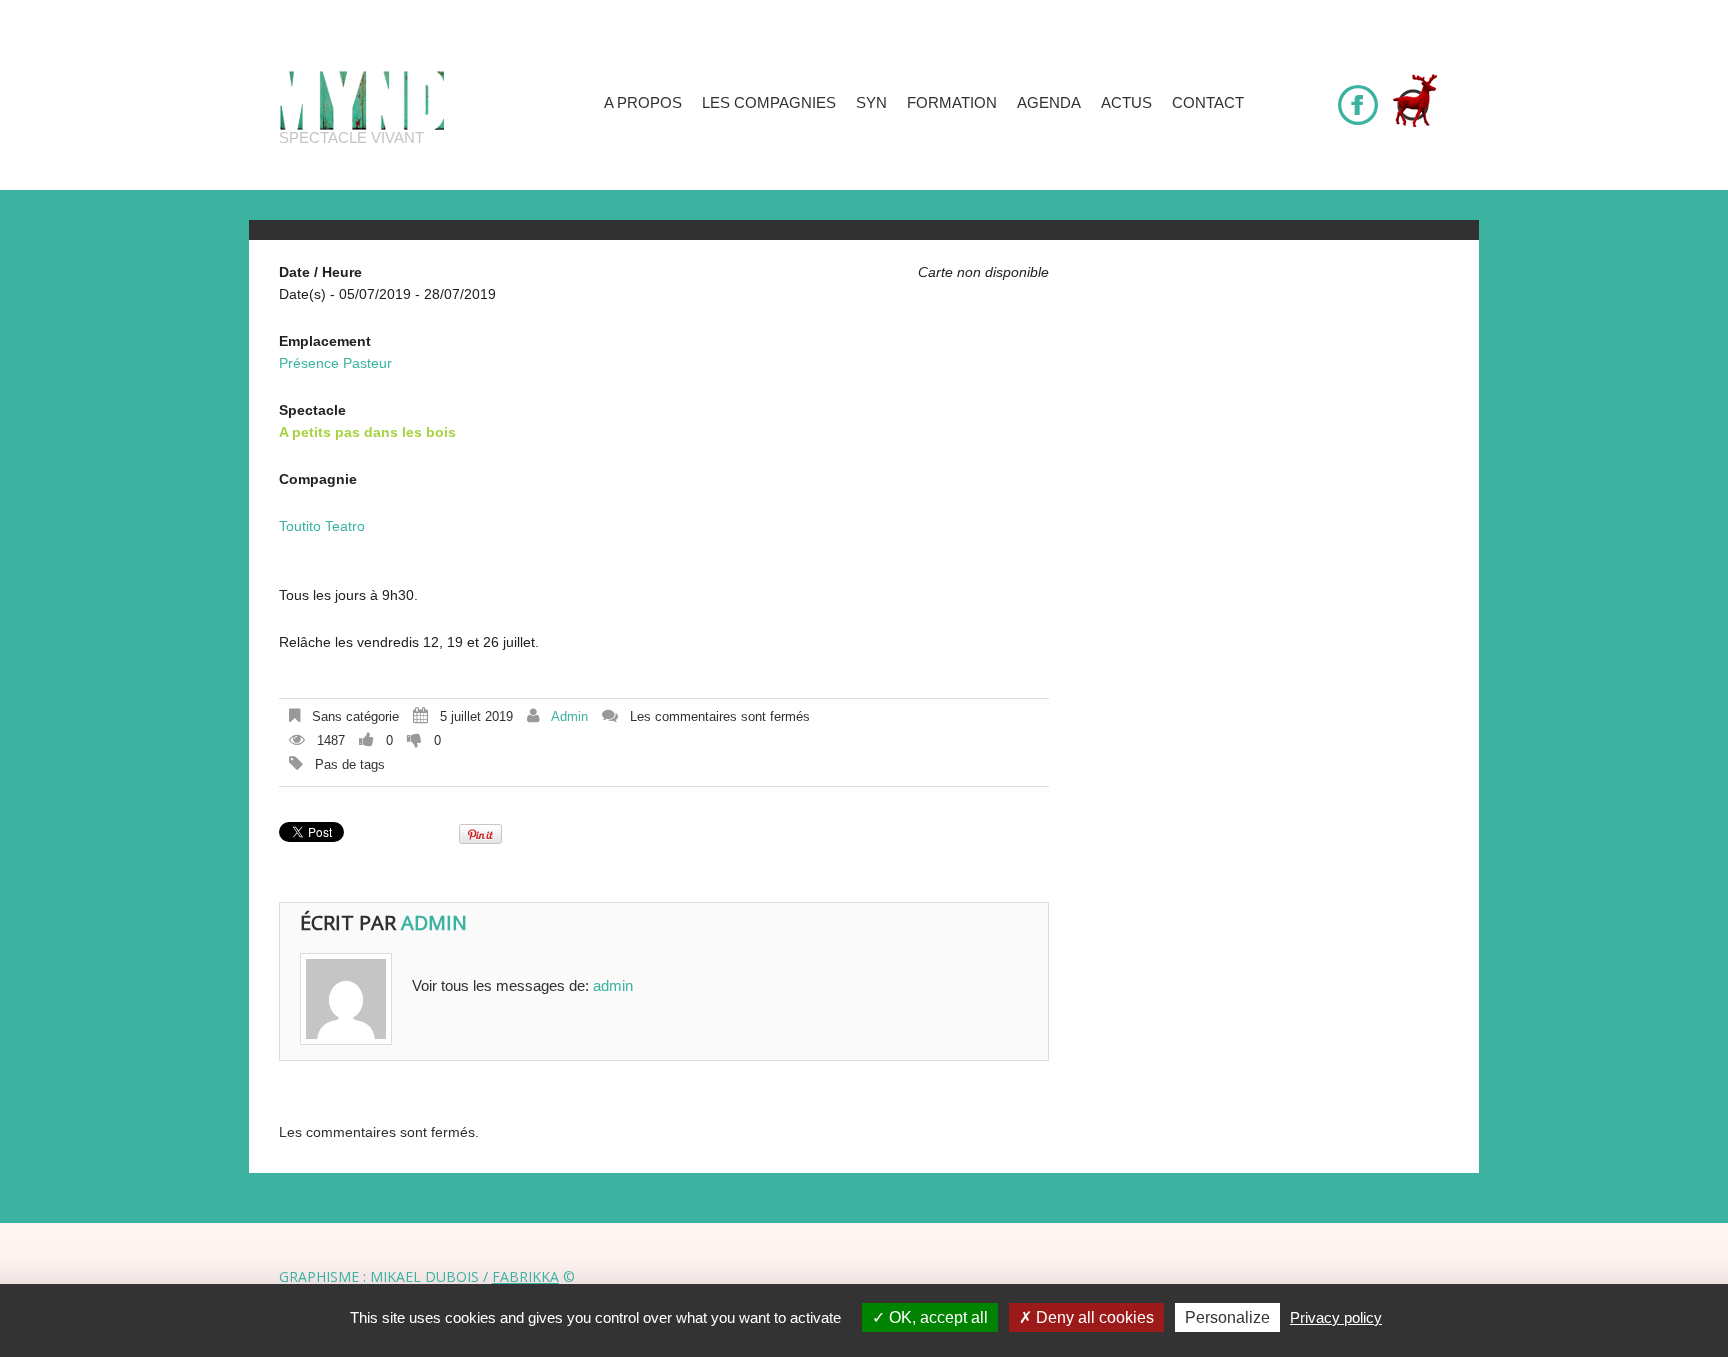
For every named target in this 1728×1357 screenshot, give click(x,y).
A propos (643, 102)
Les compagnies (769, 102)
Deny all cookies (1093, 1317)
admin (569, 716)
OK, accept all (936, 1317)
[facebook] (1358, 96)
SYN (871, 102)
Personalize (1227, 1317)
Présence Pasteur (335, 363)
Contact (1208, 102)
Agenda (1049, 102)
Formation (952, 102)
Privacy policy (1336, 1317)
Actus (1126, 102)
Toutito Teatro (322, 526)
